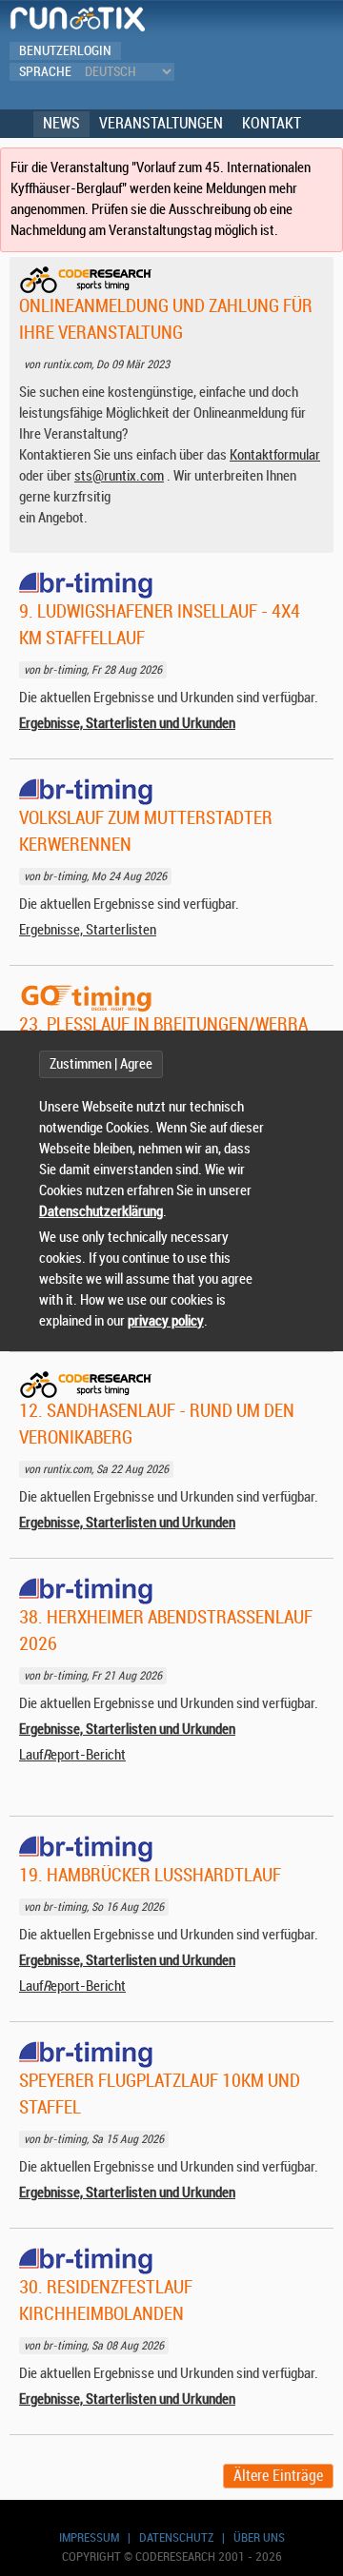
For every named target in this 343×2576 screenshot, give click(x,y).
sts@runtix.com (119, 476)
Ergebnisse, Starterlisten (88, 930)
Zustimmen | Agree (101, 1064)
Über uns (259, 2537)
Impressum (89, 2537)
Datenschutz (176, 2537)
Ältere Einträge (278, 2476)
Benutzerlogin (65, 51)
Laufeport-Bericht (72, 1755)
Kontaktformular (275, 455)
